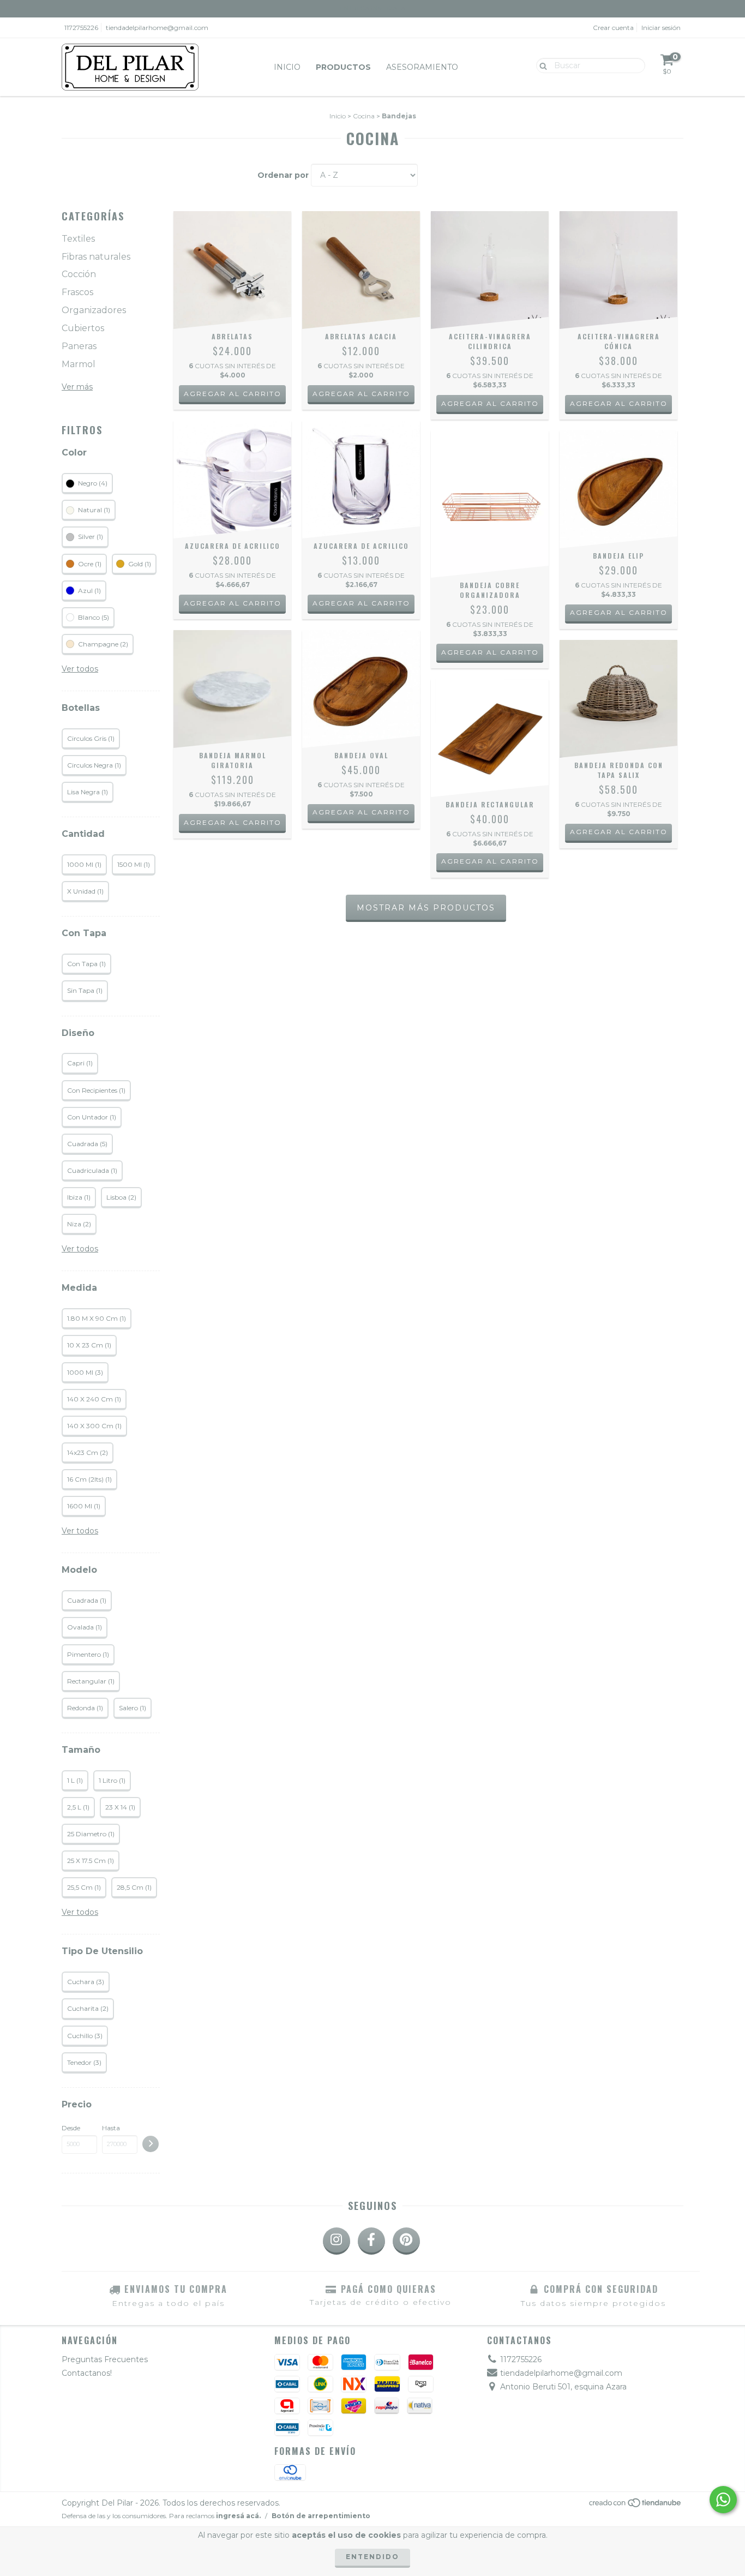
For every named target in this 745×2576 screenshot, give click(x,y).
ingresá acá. (238, 2516)
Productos (343, 67)
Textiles (78, 239)
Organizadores (94, 310)
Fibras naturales (96, 257)
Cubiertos (83, 328)
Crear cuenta (613, 28)
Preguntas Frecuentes (105, 2359)
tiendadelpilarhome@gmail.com (157, 28)
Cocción (79, 274)
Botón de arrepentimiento (321, 2516)
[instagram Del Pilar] (337, 2241)
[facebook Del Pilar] (371, 2241)
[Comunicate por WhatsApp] (723, 2500)
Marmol (79, 364)
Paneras (79, 346)
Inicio (287, 67)
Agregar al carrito (619, 612)
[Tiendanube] (636, 2506)
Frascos (77, 292)
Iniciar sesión (661, 28)
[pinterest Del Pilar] (406, 2241)
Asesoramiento (422, 67)
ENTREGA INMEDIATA (372, 8)
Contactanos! (87, 2373)
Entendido (372, 2557)
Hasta (111, 2128)
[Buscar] (541, 65)
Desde (71, 2128)
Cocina (364, 116)
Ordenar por (283, 175)
